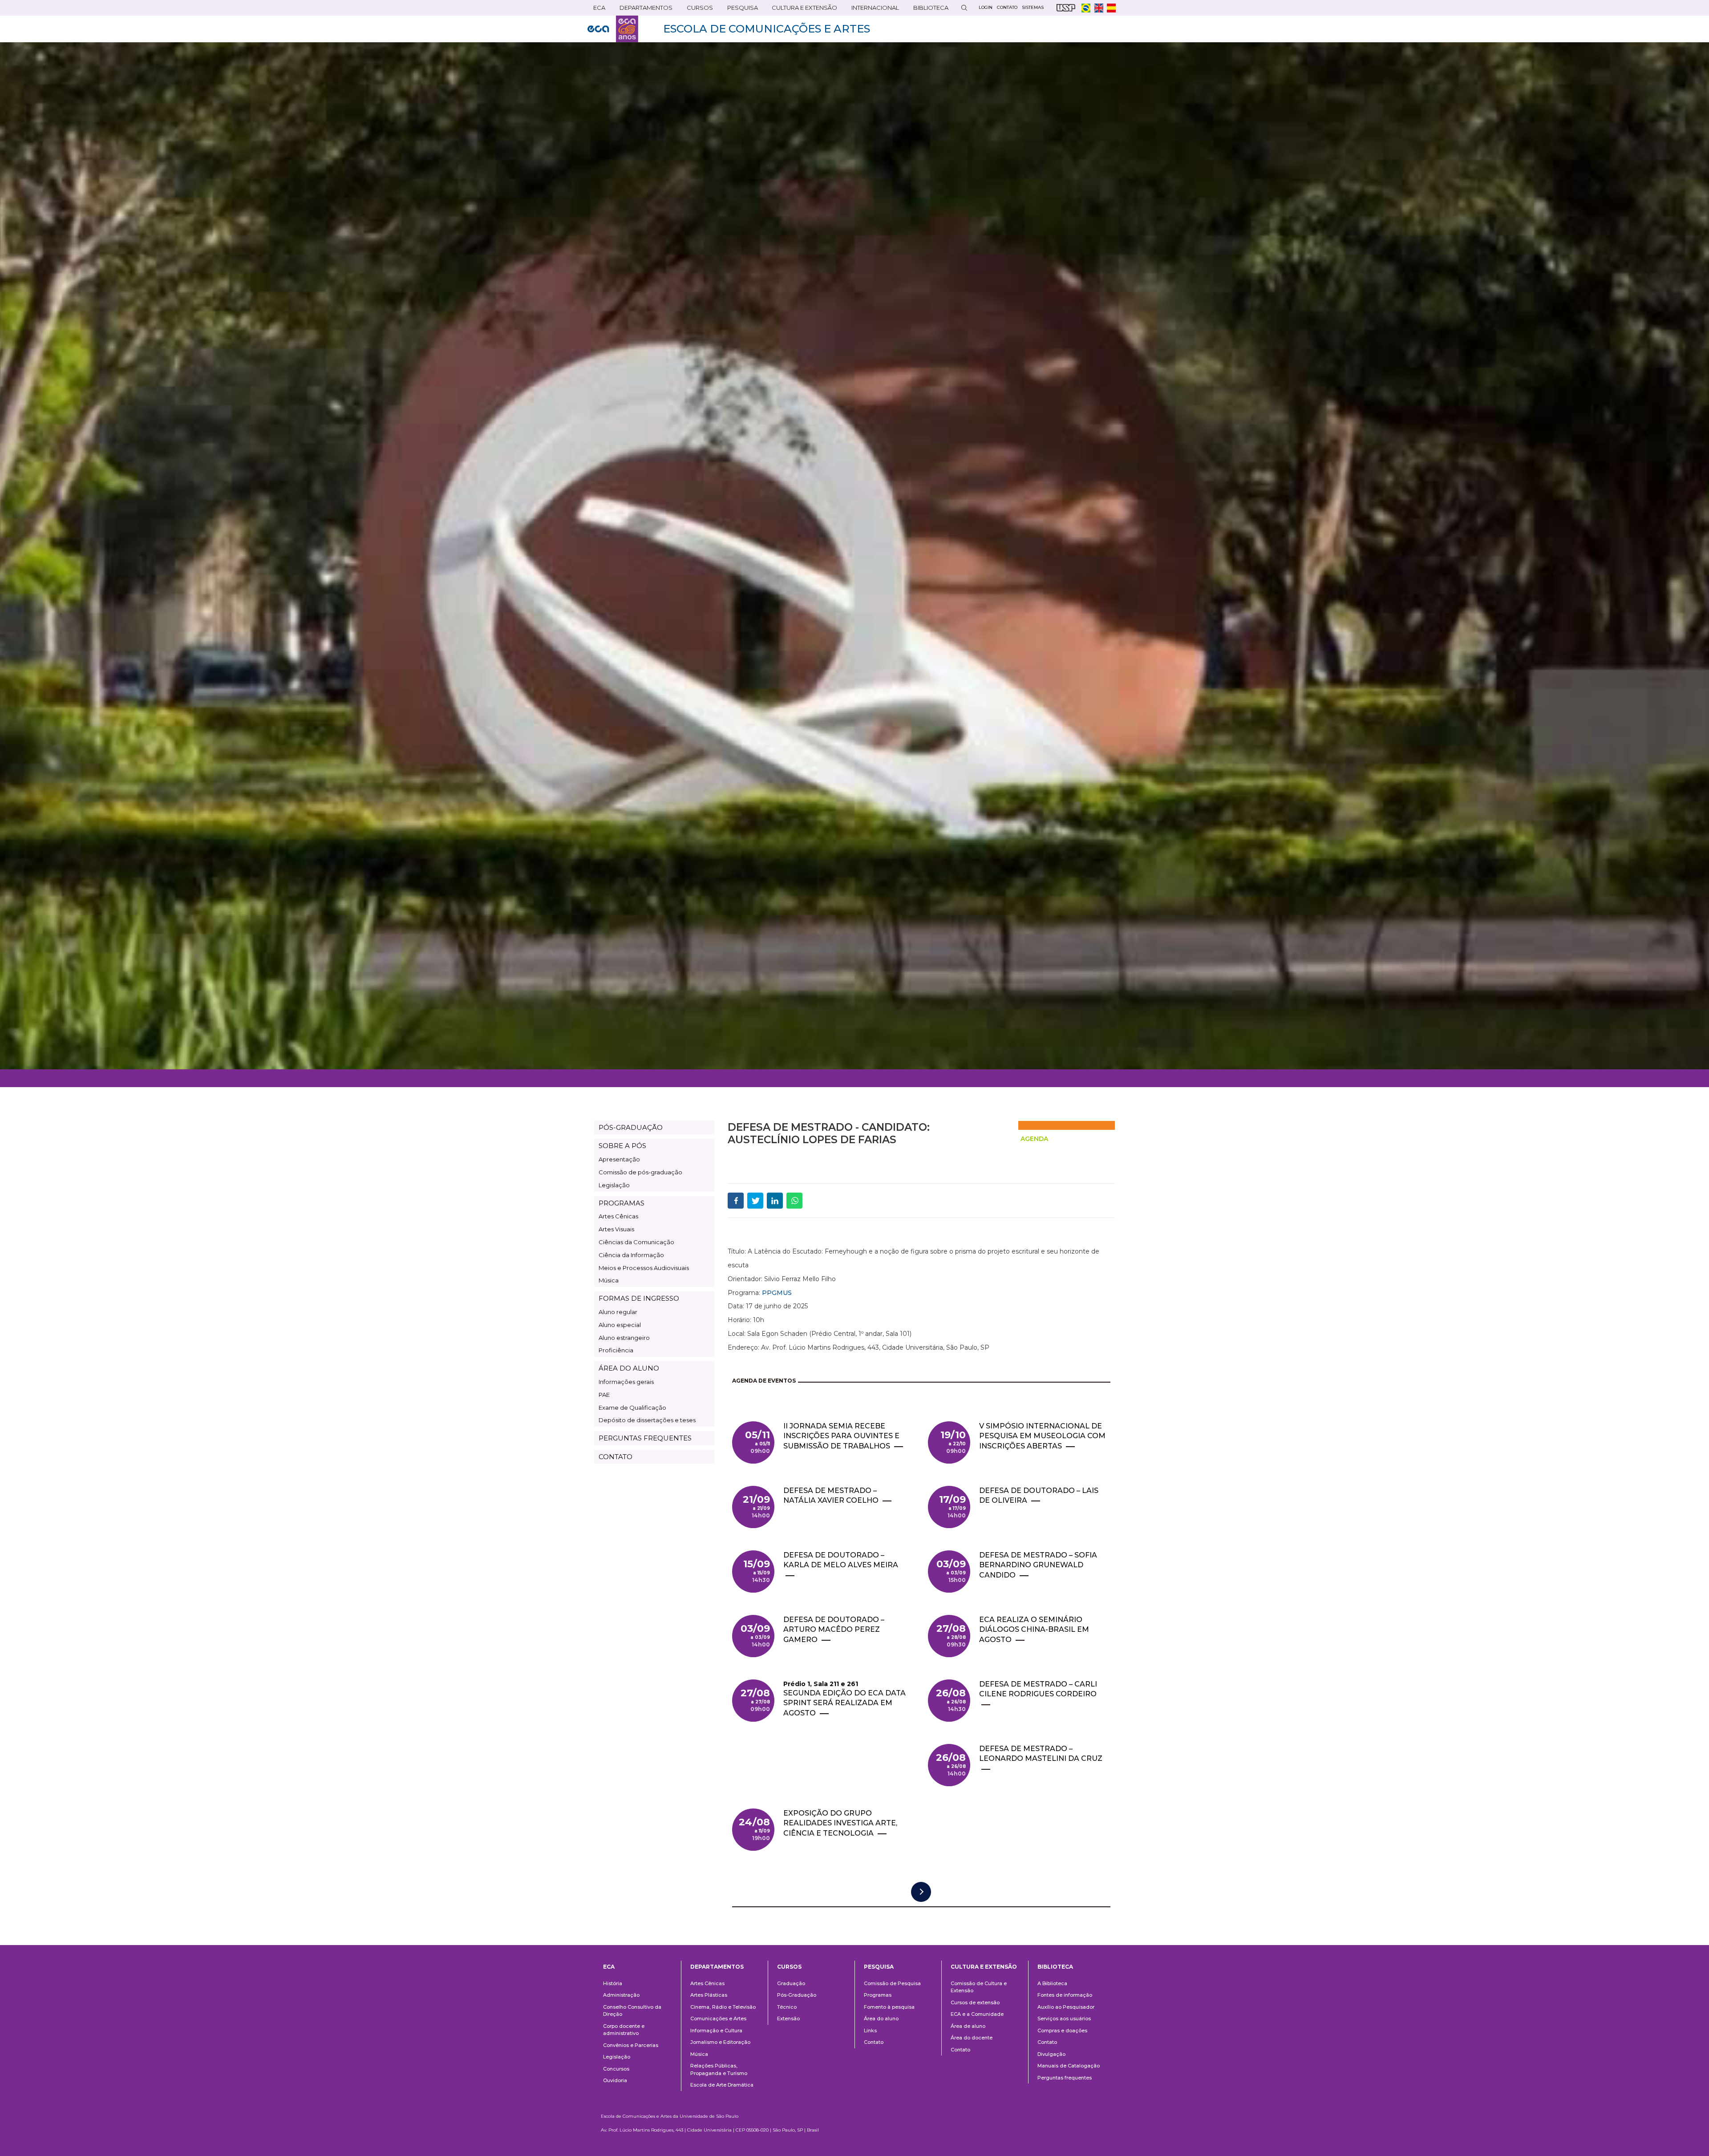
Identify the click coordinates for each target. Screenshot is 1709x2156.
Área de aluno (968, 2026)
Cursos (697, 10)
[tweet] (755, 1201)
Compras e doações (1062, 2031)
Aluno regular (618, 1312)
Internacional (872, 10)
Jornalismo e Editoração (720, 2042)
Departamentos (717, 1967)
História (613, 1983)
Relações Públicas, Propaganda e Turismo (719, 2069)
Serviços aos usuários (1064, 2018)
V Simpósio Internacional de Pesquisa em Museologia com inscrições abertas (1042, 1436)
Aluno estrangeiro (624, 1338)
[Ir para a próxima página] (921, 1892)
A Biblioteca (1052, 1983)
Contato (874, 2042)
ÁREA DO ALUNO (629, 1368)
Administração (621, 1995)
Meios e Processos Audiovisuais (644, 1268)
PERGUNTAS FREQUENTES (645, 1438)
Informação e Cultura (716, 2031)
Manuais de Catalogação (1069, 2066)
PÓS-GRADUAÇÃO (631, 1127)
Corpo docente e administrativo (624, 2030)
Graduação (791, 1983)
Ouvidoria (615, 2080)
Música (609, 1280)
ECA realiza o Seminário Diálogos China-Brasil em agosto (1034, 1630)
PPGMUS (777, 1293)
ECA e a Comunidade (977, 2014)
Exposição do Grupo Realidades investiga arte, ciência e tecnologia (840, 1823)
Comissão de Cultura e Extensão (979, 1987)
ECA (596, 10)
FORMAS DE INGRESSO (639, 1298)
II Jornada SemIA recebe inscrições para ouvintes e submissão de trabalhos (841, 1436)
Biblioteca (928, 10)
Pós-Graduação (797, 1995)
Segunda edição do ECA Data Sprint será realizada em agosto (844, 1703)
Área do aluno (881, 2018)
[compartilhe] (736, 1201)
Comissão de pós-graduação (640, 1172)
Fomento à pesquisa (889, 2007)
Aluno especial (620, 1325)
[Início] (613, 29)
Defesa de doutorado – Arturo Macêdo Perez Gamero (834, 1630)
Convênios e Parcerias (631, 2045)
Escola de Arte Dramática (722, 2085)
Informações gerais (626, 1382)
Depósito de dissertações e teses (647, 1420)
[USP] (1066, 8)
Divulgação (1051, 2054)
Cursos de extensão (975, 2002)
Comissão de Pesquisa (892, 1983)
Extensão (788, 2018)
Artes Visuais (616, 1229)
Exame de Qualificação (632, 1408)
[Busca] (964, 8)
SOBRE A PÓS (622, 1146)
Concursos (616, 2069)
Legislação (614, 1185)
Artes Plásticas (709, 1995)
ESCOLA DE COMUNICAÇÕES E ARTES (767, 29)
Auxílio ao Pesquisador (1066, 2007)
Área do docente (972, 2038)
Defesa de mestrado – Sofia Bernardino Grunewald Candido (1038, 1565)
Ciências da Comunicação (636, 1242)
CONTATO (616, 1457)
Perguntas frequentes (1065, 2078)
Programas (878, 1995)
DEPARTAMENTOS (643, 10)
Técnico (787, 2007)
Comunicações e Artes (718, 2018)
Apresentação (619, 1159)
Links (870, 2031)
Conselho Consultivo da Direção (632, 2011)
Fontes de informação (1065, 1995)
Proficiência (616, 1350)
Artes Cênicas (618, 1216)
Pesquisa (740, 10)
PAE (604, 1395)
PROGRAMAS (622, 1203)
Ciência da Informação (631, 1255)
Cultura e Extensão (802, 10)
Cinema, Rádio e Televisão (723, 2007)
